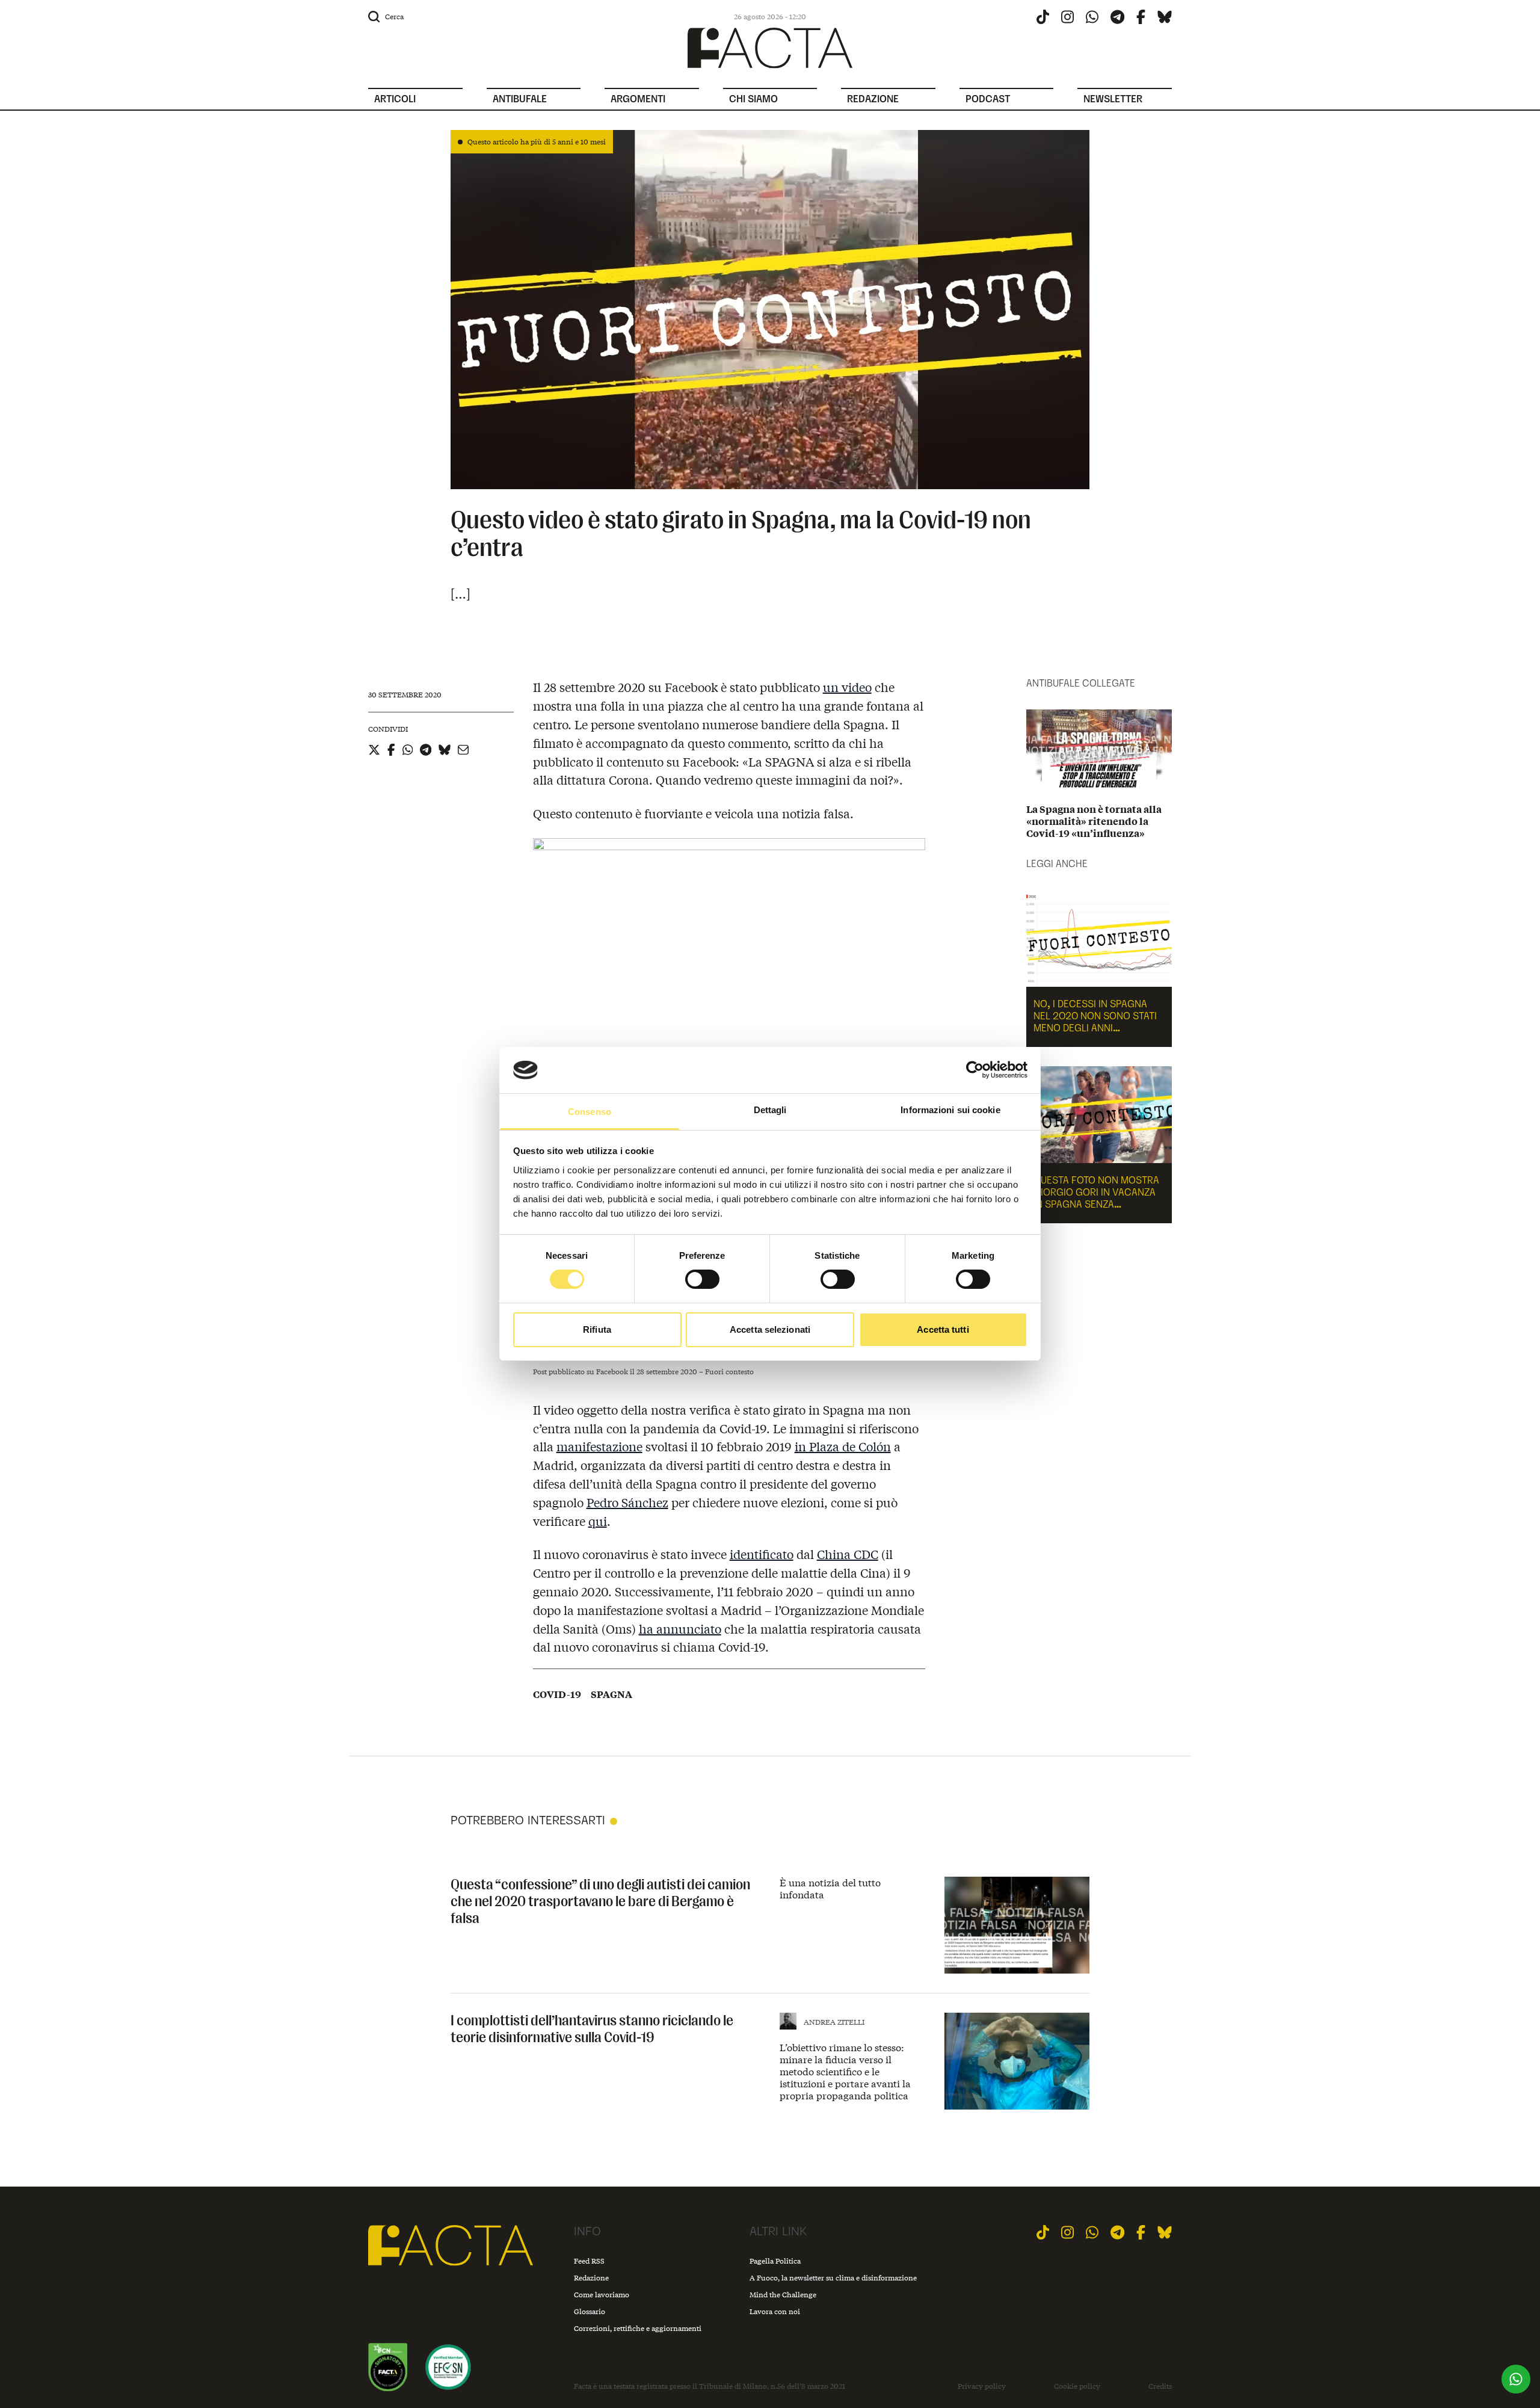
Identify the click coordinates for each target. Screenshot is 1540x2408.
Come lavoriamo (602, 2295)
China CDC (848, 1554)
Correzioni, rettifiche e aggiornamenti (638, 2328)
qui (598, 1521)
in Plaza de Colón (843, 1446)
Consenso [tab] (590, 1112)
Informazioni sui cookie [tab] (950, 1110)
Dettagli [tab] (770, 1110)
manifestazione (599, 1446)
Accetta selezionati (770, 1329)
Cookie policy (1077, 2386)
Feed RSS (589, 2261)
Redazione (591, 2278)
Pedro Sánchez (627, 1502)
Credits (1160, 2386)
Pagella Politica (775, 2261)
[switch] (702, 1279)
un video (847, 687)
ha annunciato (680, 1628)
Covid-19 (557, 1694)
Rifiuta (597, 1329)
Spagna (611, 1694)
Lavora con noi (775, 2311)
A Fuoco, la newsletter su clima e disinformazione (833, 2278)
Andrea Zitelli (834, 2022)
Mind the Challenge (783, 2295)
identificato (762, 1554)
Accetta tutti (943, 1329)
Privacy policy (982, 2386)
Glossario (590, 2311)
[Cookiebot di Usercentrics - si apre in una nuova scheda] (975, 1070)
